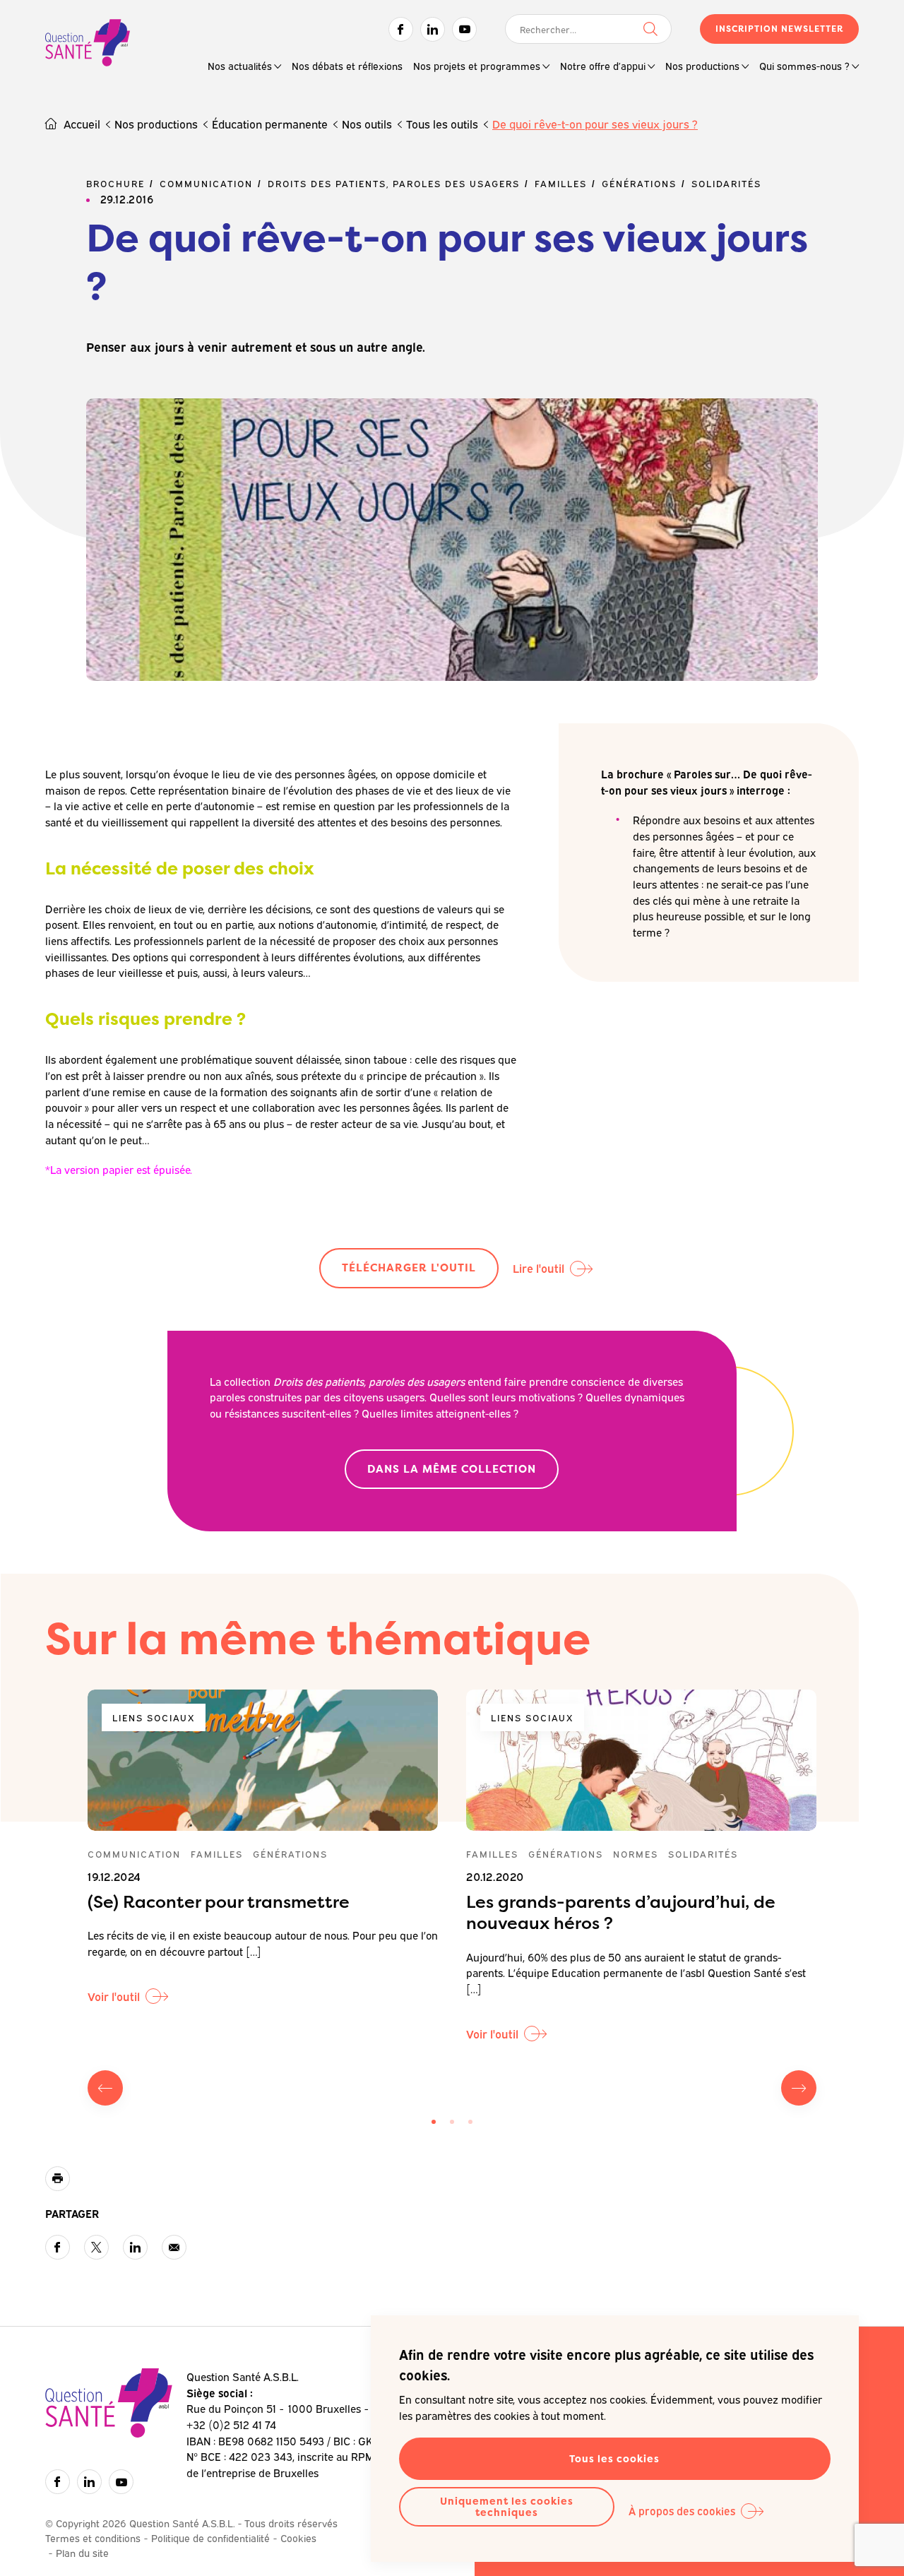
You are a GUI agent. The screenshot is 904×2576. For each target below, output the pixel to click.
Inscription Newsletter (779, 29)
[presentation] (105, 2088)
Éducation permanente (270, 124)
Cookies (298, 2538)
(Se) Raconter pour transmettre (219, 1902)
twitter (96, 2247)
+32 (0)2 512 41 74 (231, 2424)
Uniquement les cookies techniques (507, 2506)
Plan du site (82, 2552)
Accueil (82, 124)
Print (58, 2179)
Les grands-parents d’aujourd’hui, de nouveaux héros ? (621, 1912)
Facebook (401, 29)
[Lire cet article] (263, 1760)
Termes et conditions (93, 2538)
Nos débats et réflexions (347, 65)
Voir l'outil (114, 1996)
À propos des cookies (682, 2510)
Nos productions (702, 65)
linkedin (135, 2247)
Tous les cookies (614, 2458)
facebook (58, 2247)
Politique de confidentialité (210, 2538)
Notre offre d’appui (603, 65)
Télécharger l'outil (409, 1268)
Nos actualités (240, 65)
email (174, 2247)
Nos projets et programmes (477, 65)
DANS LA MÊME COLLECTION (452, 1469)
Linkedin (433, 29)
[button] (434, 2122)
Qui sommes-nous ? (804, 65)
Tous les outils (442, 124)
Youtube (464, 29)
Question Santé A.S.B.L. (88, 44)
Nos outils (367, 124)
